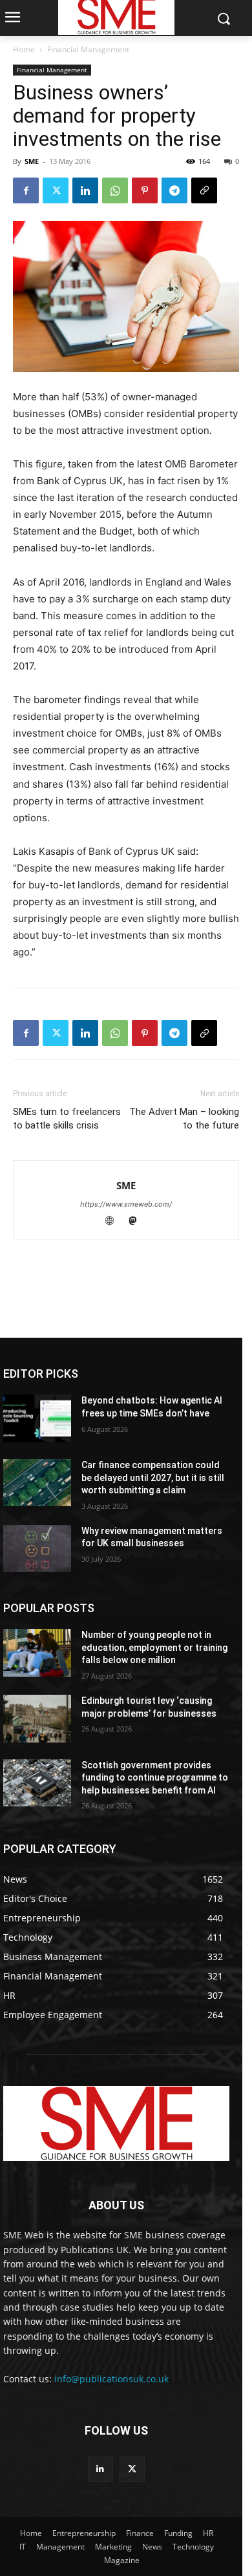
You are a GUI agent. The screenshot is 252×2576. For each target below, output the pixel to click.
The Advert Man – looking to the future (184, 1119)
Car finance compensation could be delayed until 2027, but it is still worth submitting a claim (153, 1477)
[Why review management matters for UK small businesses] (37, 1549)
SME (32, 161)
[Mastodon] (138, 1222)
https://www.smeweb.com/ (126, 1204)
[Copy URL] (204, 190)
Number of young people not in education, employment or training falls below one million (154, 1647)
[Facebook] (26, 190)
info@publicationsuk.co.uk (111, 2379)
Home (24, 49)
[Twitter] (56, 190)
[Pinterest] (145, 190)
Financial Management (88, 49)
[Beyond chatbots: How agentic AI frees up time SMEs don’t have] (37, 1418)
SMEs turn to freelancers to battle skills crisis (67, 1119)
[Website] (116, 1222)
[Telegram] (174, 190)
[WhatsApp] (115, 190)
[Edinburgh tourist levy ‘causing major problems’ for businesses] (37, 1719)
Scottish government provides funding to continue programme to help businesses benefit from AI (155, 1778)
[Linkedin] (85, 190)
